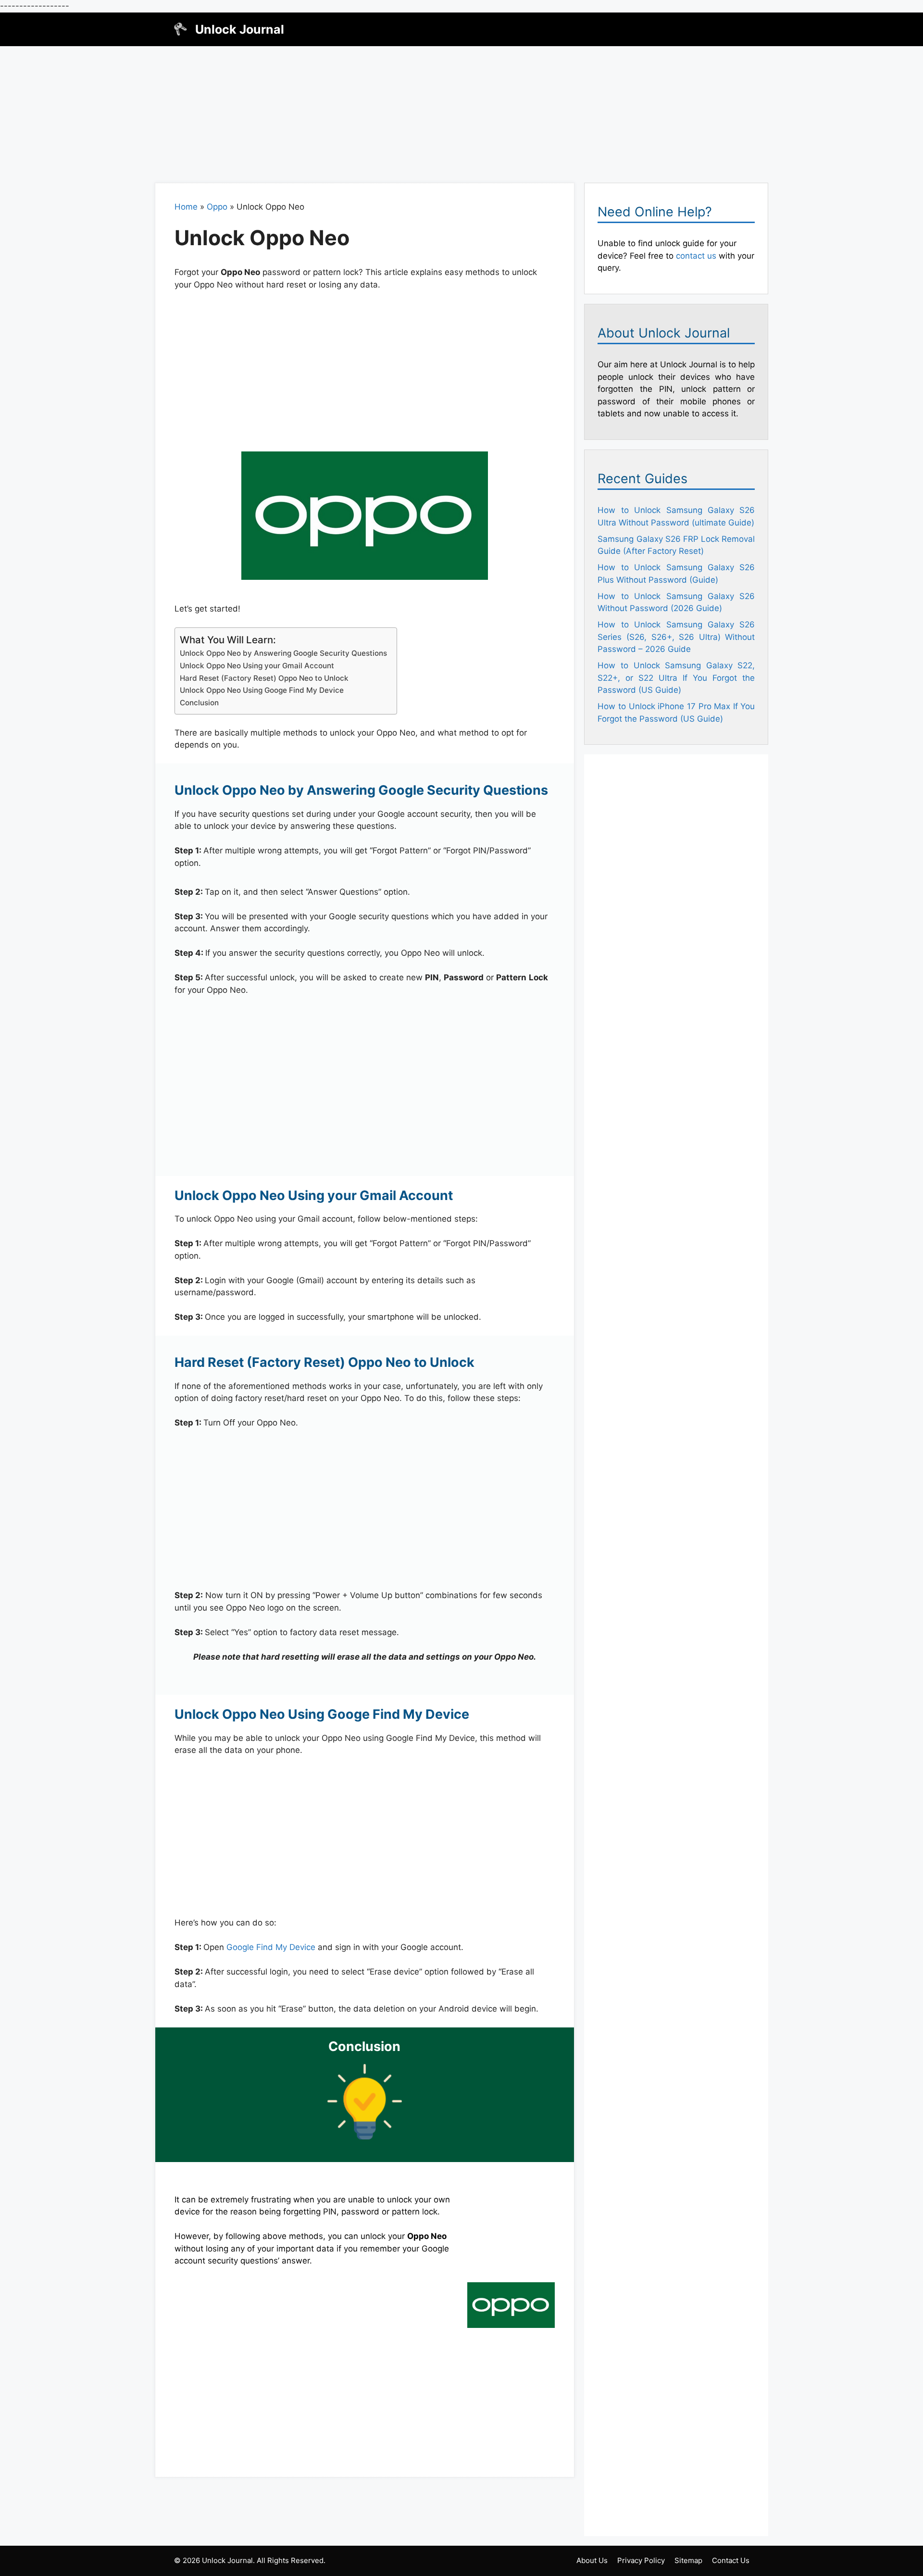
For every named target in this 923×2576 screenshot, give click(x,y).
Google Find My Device (271, 1947)
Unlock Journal (240, 29)
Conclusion (199, 703)
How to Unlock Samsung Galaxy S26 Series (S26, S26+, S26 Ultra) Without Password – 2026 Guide (676, 637)
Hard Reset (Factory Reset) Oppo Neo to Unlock (264, 678)
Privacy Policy (641, 2560)
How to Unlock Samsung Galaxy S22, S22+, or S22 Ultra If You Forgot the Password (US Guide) (676, 678)
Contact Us (731, 2560)
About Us (592, 2560)
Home (186, 207)
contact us (696, 256)
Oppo (217, 207)
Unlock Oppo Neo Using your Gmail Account (257, 666)
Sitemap (688, 2560)
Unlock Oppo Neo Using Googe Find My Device (262, 690)
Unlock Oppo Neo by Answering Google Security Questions (283, 653)
